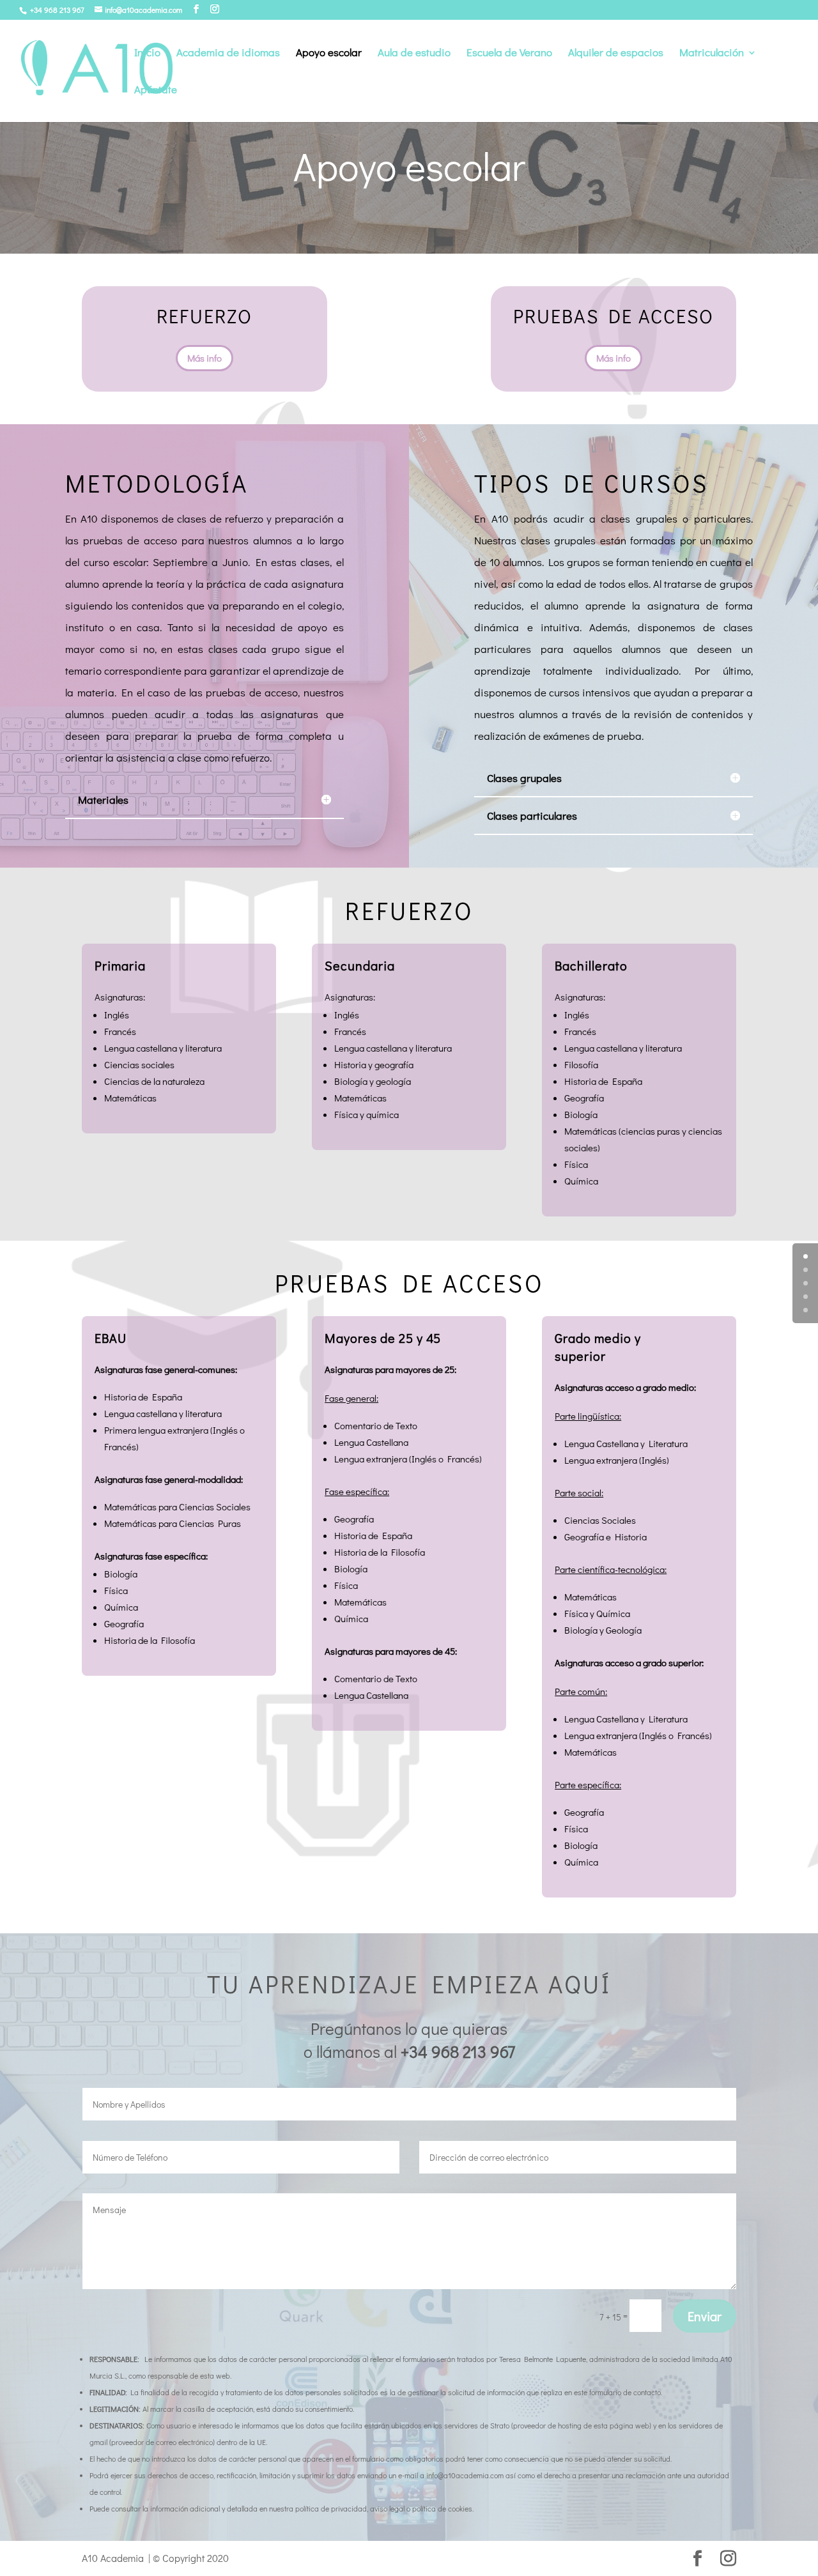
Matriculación (712, 54)
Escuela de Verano (509, 54)
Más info (204, 358)
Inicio (147, 54)
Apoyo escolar (329, 54)
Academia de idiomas (228, 54)
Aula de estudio (414, 54)
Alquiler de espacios (616, 54)
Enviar (705, 2316)
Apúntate (156, 91)
